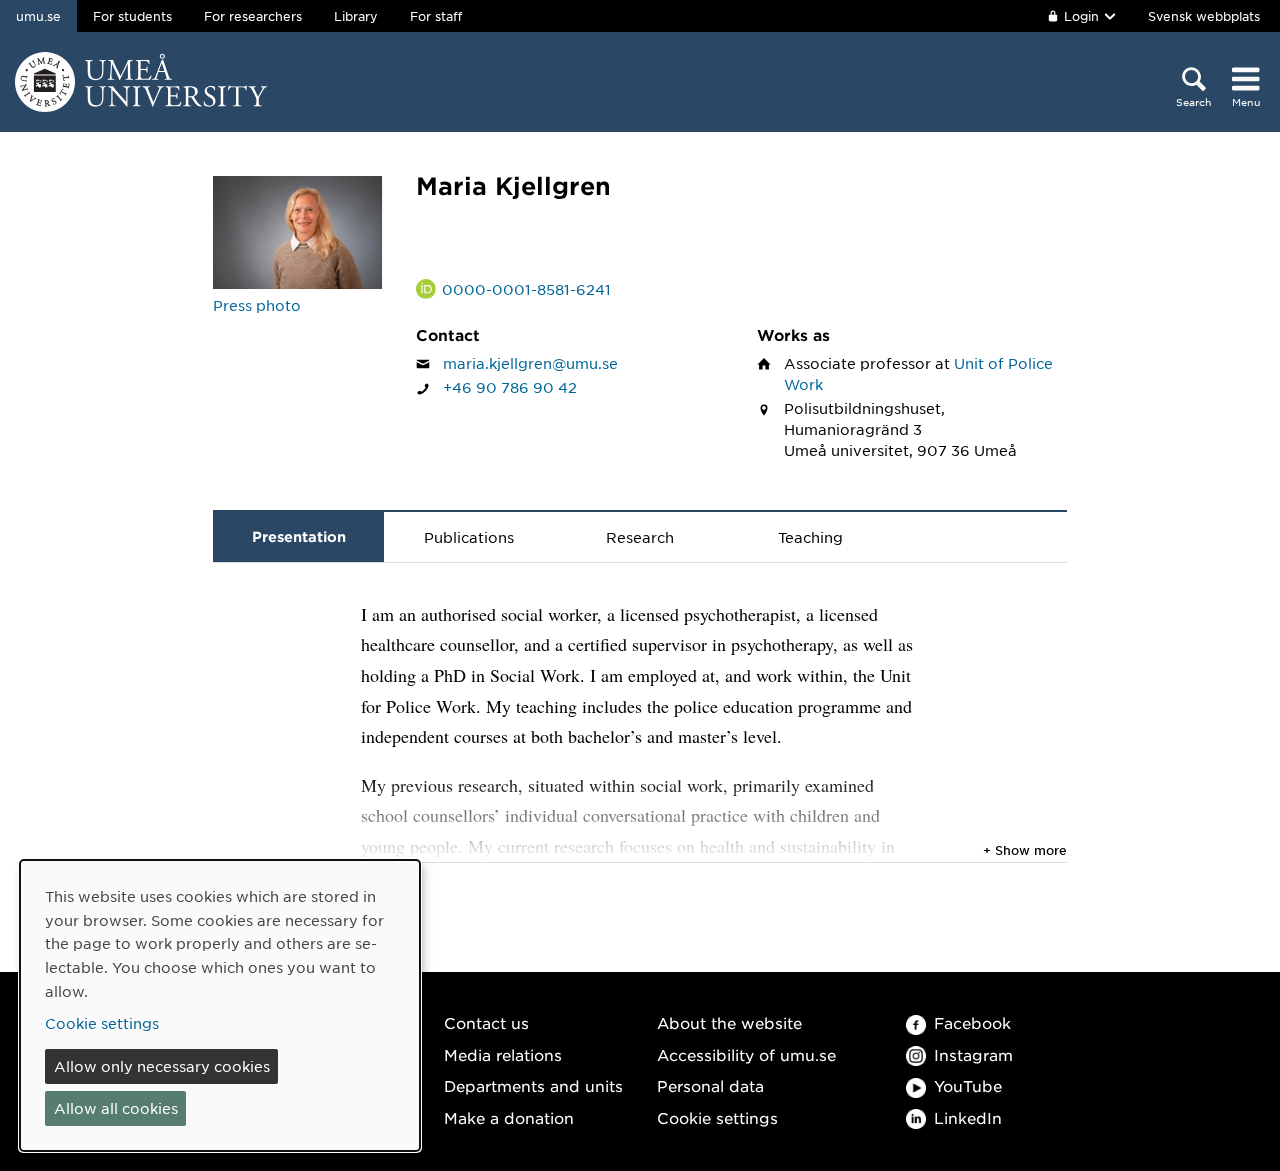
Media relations (503, 1054)
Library (356, 16)
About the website (729, 1022)
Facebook (972, 1022)
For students (132, 16)
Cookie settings (717, 1117)
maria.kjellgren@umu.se (530, 363)
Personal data (710, 1085)
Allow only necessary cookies (162, 1066)
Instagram (973, 1054)
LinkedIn (968, 1117)
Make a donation (509, 1117)
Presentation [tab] (299, 536)
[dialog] (220, 1005)
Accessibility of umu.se (746, 1054)
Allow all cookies (116, 1108)
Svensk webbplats (1204, 16)
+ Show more (1025, 850)
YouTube (968, 1085)
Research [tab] (640, 537)
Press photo (257, 305)
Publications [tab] (469, 537)
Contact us (486, 1022)
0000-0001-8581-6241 (526, 289)
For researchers (253, 16)
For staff (436, 16)
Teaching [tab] (810, 537)
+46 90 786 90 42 (510, 387)
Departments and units (533, 1085)
